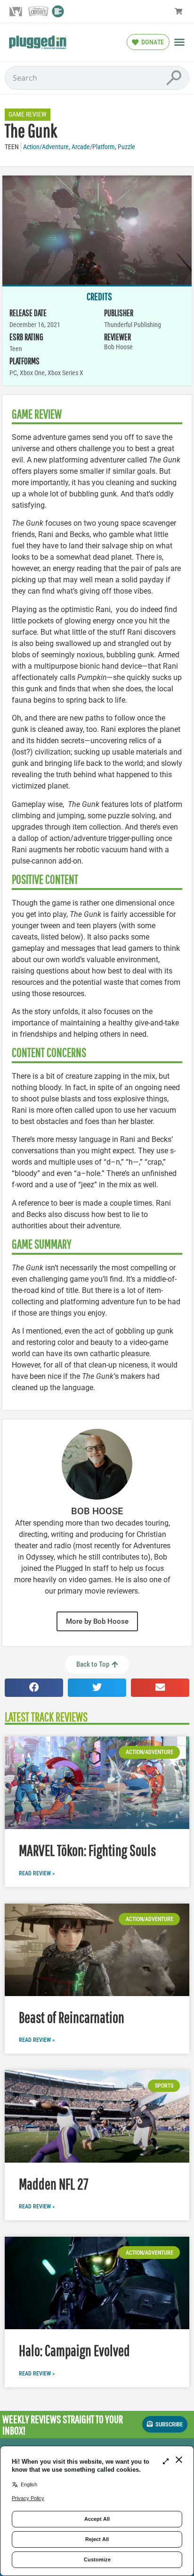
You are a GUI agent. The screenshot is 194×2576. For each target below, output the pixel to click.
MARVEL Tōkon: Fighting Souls (87, 1850)
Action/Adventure (46, 147)
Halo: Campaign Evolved (74, 2350)
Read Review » (37, 1873)
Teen (12, 147)
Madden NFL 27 (54, 2184)
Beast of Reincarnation (72, 2017)
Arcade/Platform (93, 147)
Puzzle (126, 147)
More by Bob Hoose (97, 1621)
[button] (179, 42)
